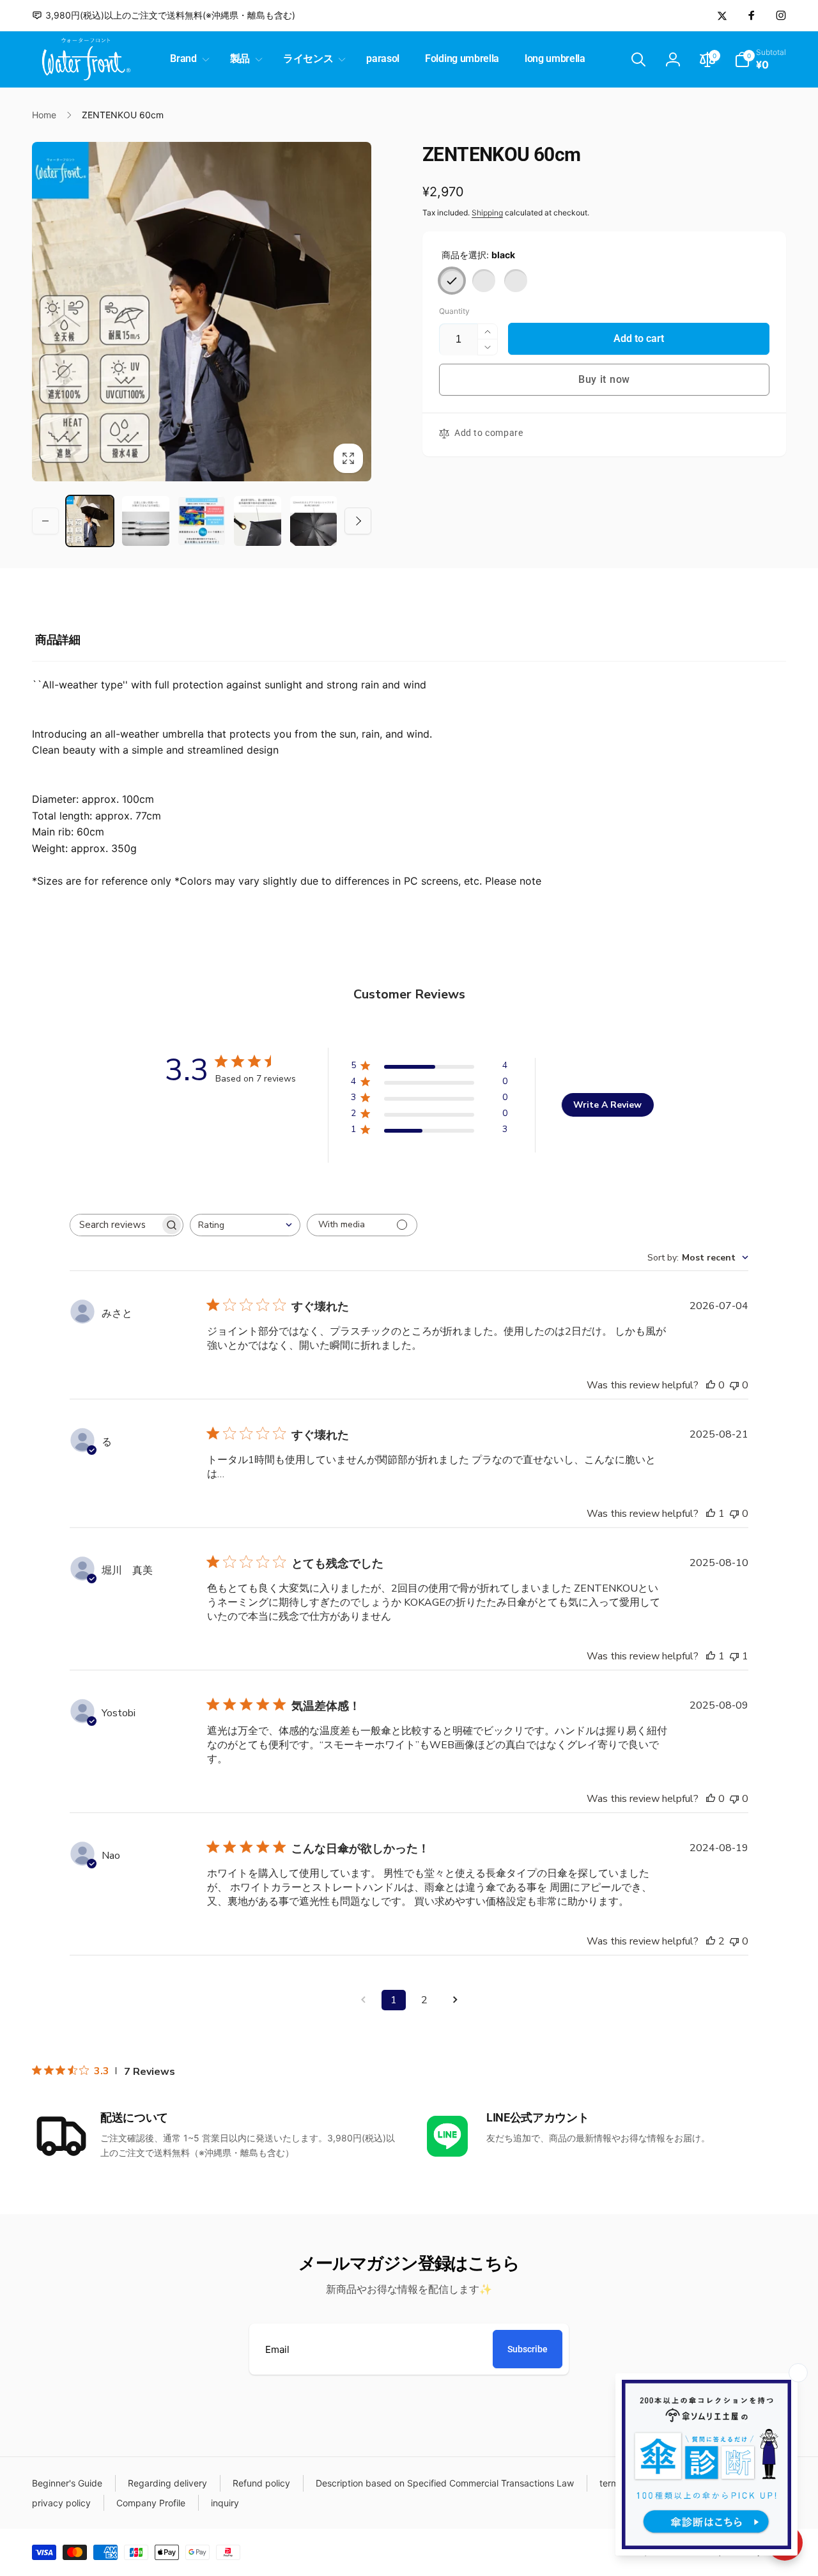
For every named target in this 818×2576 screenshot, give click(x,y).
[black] (452, 281)
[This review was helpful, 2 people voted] (711, 1941)
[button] (187, 59)
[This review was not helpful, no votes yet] (734, 1385)
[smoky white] (484, 281)
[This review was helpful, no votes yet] (711, 1385)
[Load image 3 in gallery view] (202, 521)
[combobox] (245, 1225)
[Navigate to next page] (455, 2000)
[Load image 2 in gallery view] (145, 521)
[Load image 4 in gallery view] (257, 521)
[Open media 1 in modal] (202, 312)
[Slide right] (358, 521)
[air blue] (516, 281)
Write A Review (607, 1105)
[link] (164, 15)
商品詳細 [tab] (58, 640)
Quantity (454, 311)
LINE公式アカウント (537, 2117)
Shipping (487, 213)
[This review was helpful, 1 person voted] (711, 1514)
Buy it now (604, 379)
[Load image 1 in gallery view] (90, 521)
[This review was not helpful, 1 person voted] (734, 1656)
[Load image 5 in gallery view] (313, 521)
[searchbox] (115, 1225)
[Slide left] (45, 521)
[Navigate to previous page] (363, 2000)
